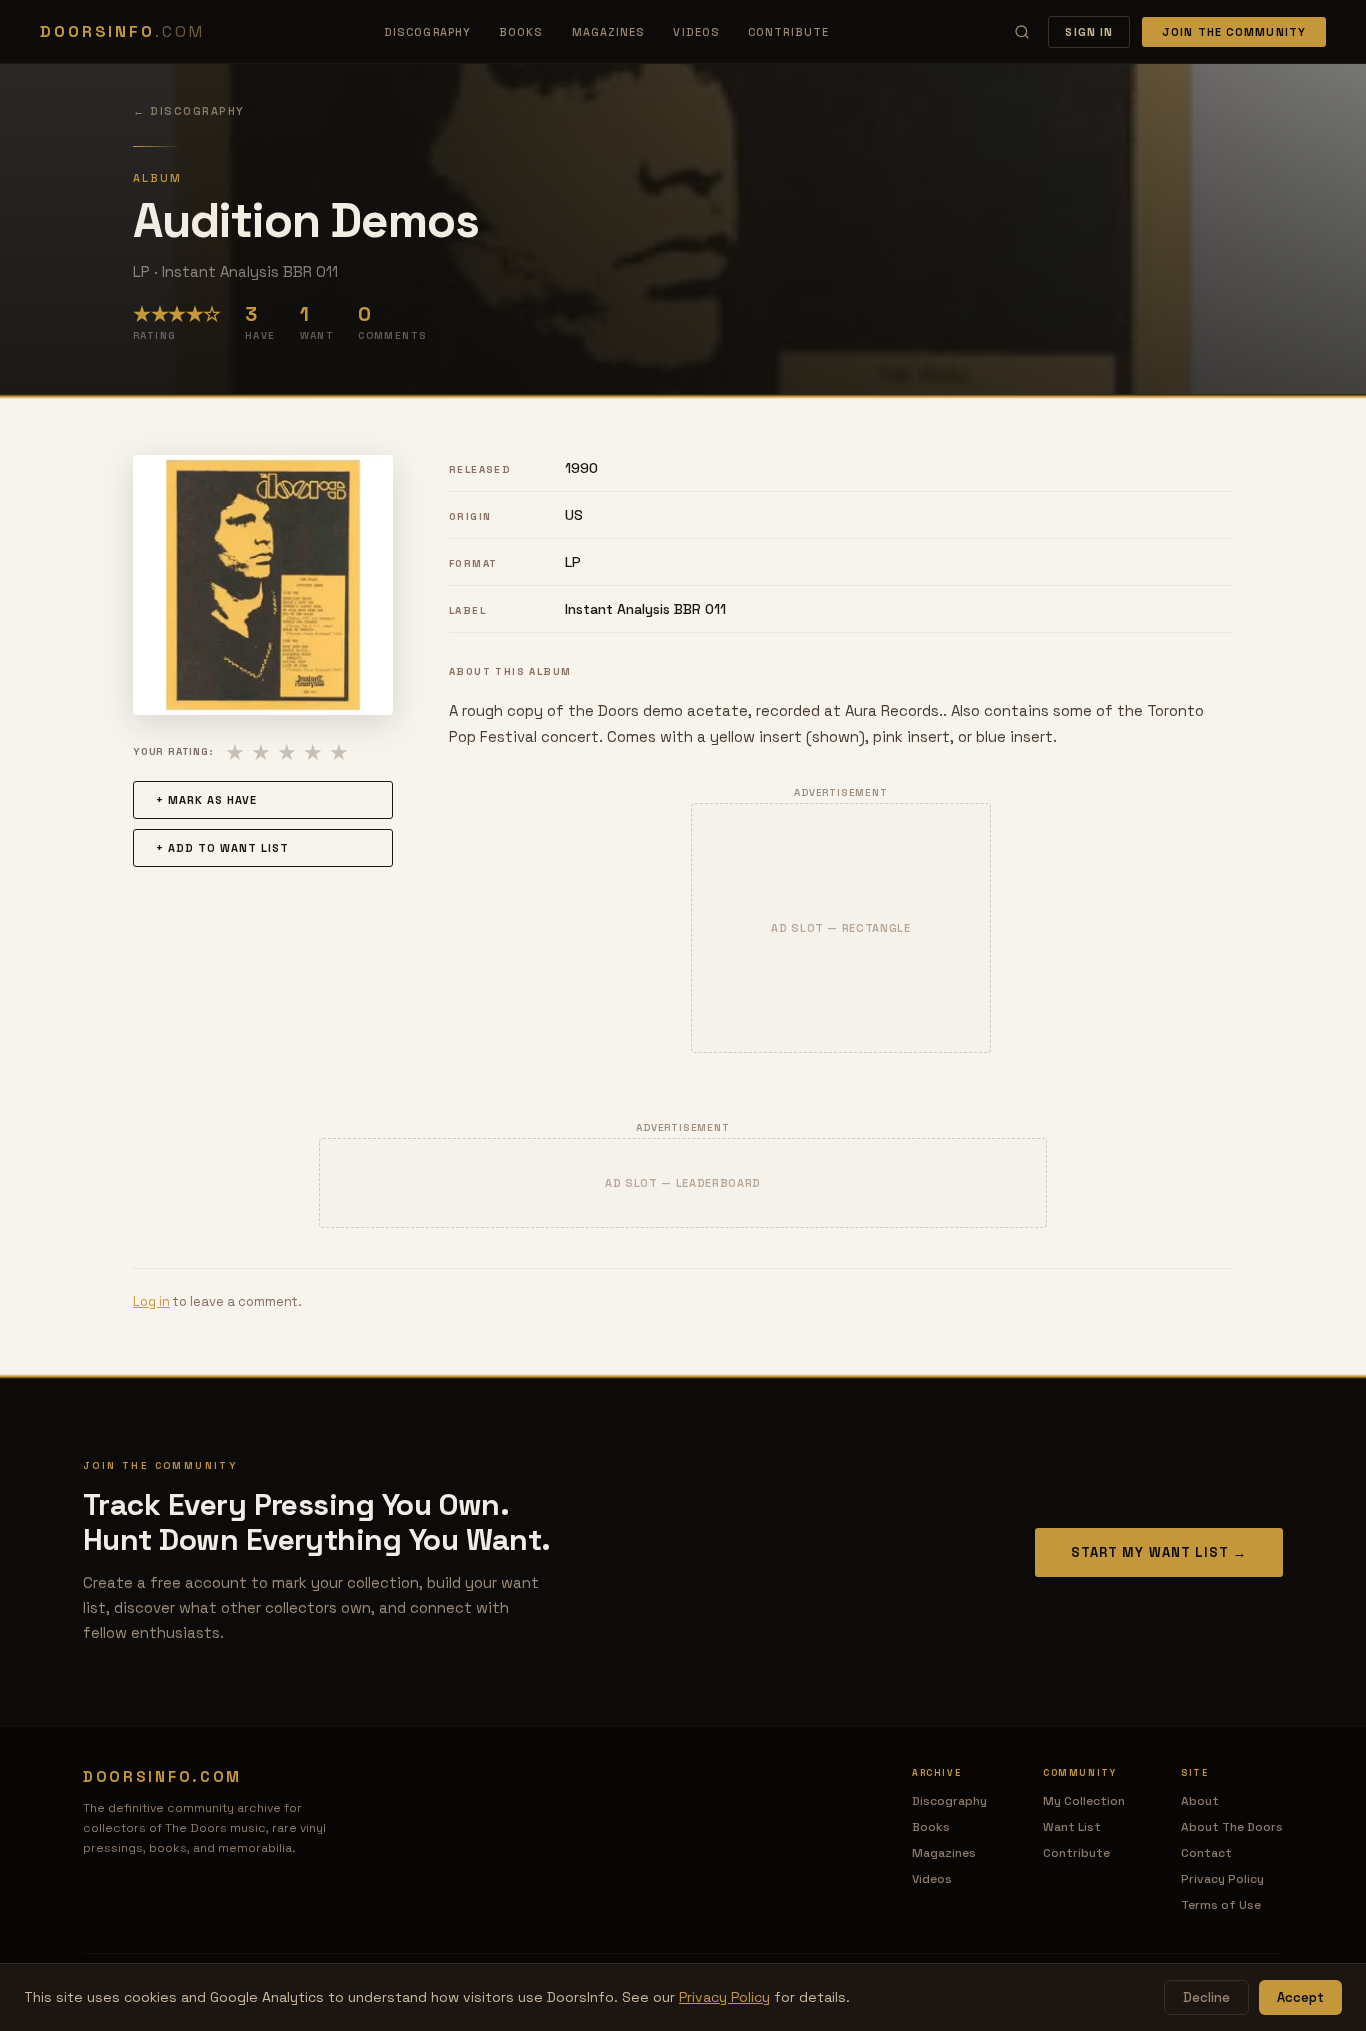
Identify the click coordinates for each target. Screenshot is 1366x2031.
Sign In (1089, 32)
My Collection (1084, 1801)
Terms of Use (1221, 1905)
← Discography (189, 111)
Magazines (609, 32)
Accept (1300, 1997)
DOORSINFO (122, 31)
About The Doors (1232, 1827)
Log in (151, 1301)
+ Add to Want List (222, 848)
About (1200, 1801)
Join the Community (1234, 32)
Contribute (788, 32)
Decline (1206, 1997)
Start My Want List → (1159, 1552)
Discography (427, 32)
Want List (1072, 1827)
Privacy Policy (1222, 1879)
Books (521, 32)
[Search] (1022, 32)
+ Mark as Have (206, 800)
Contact (1206, 1853)
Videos (696, 32)
